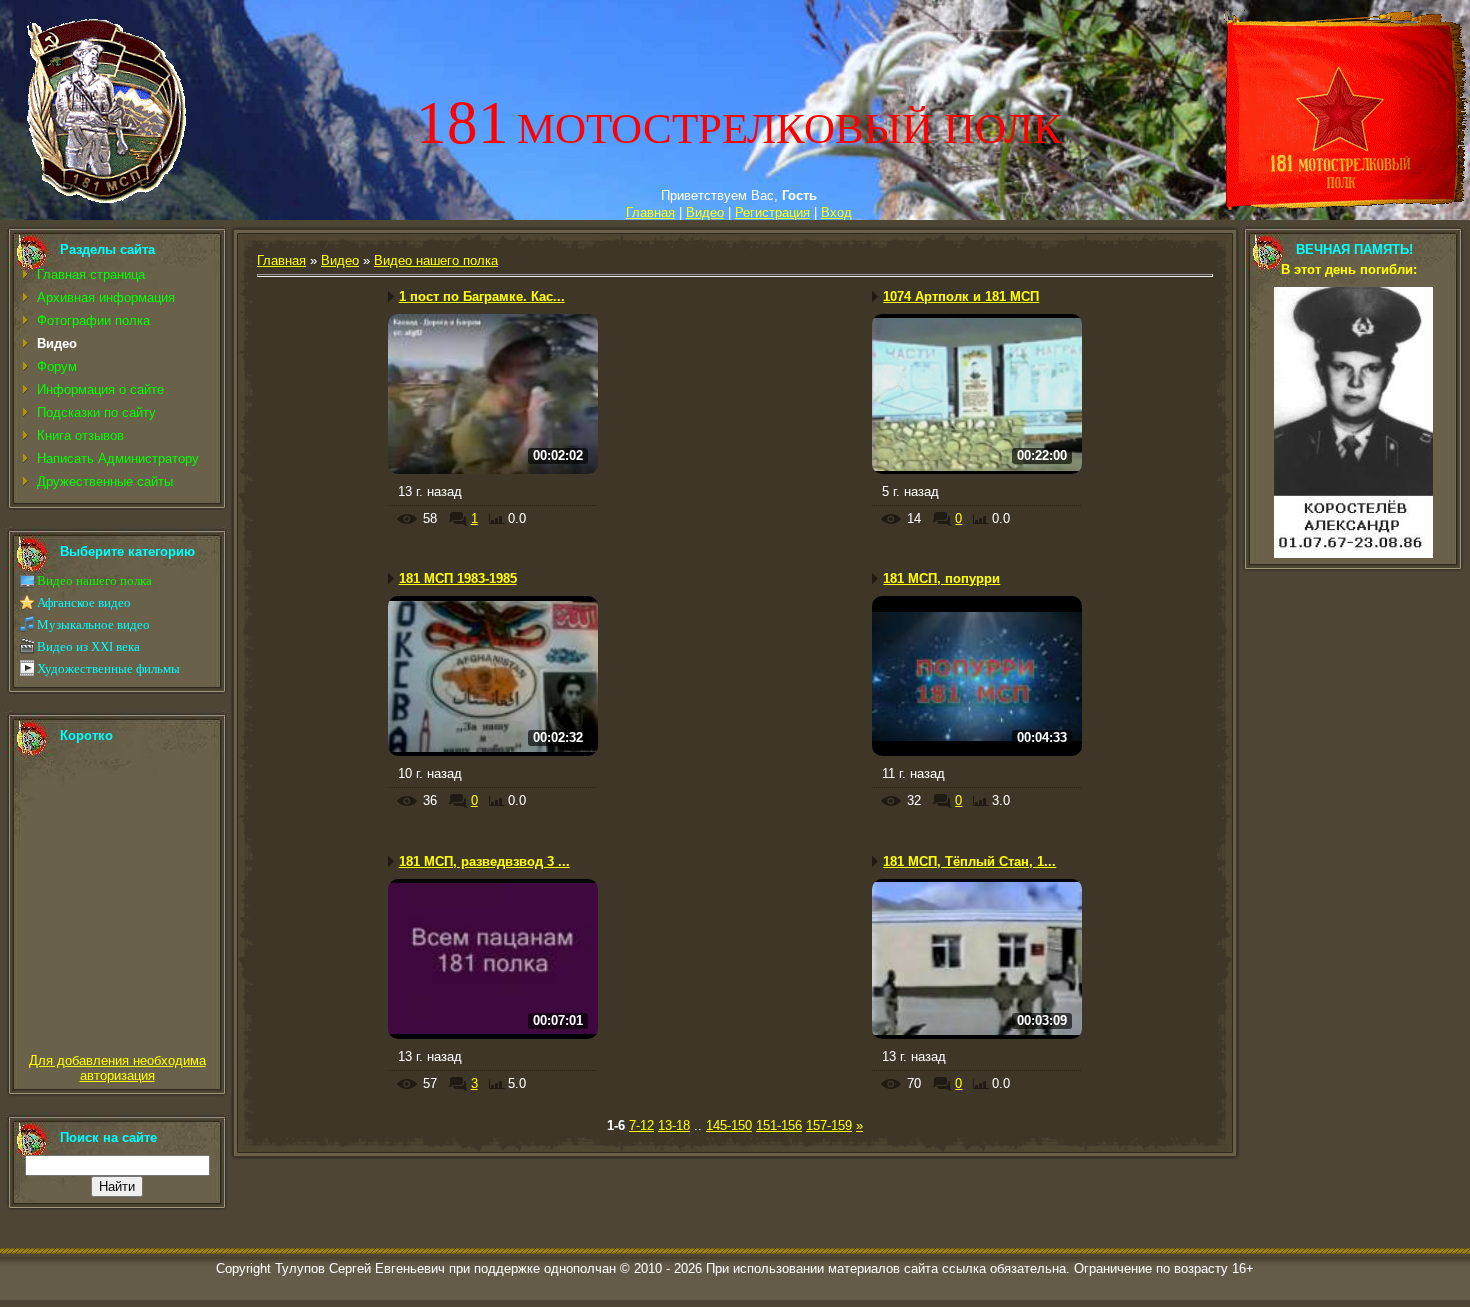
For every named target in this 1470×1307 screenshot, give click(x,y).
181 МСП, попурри (941, 578)
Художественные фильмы (108, 668)
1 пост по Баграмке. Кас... (482, 296)
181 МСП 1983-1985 (458, 578)
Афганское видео (84, 602)
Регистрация (772, 212)
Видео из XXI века (88, 646)
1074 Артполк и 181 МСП (961, 296)
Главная (650, 212)
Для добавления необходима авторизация (117, 1068)
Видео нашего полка (94, 580)
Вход (836, 212)
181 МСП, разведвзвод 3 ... (484, 861)
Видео (705, 212)
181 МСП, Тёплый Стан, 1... (969, 861)
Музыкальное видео (93, 624)
